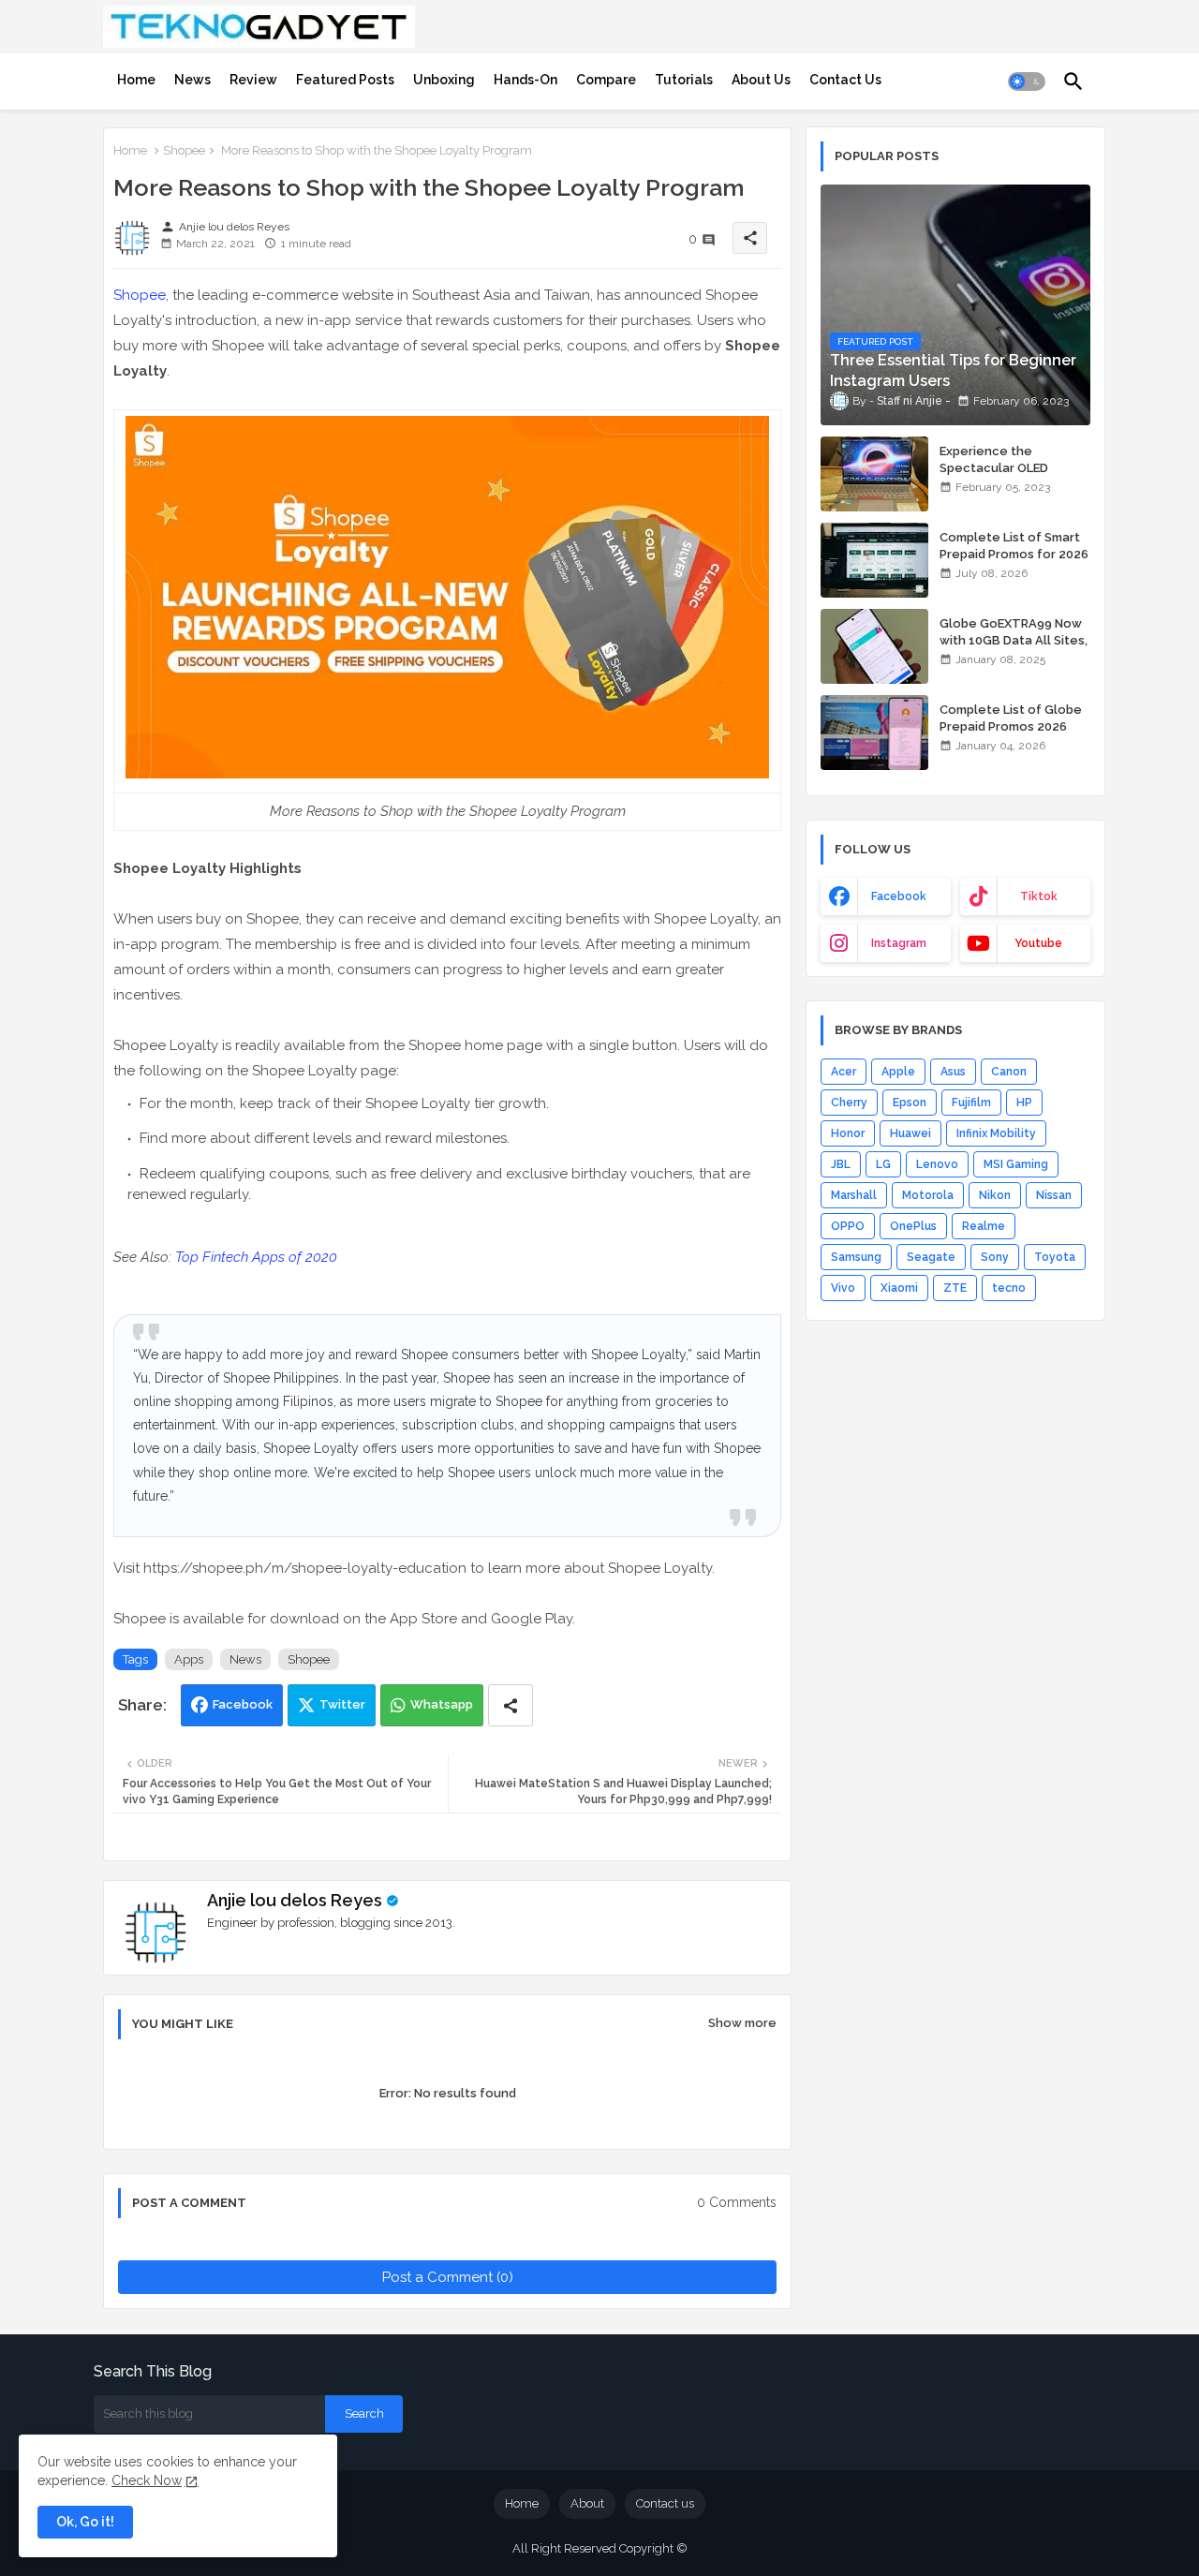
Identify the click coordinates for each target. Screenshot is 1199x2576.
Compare (606, 80)
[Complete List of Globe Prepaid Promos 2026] (874, 733)
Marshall (854, 1195)
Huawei (910, 1133)
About (587, 2503)
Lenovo (937, 1164)
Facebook (243, 1704)
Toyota (1055, 1257)
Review (253, 80)
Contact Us (845, 80)
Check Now (147, 2480)
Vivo (843, 1288)
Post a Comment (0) (448, 2277)
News (192, 80)
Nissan (1054, 1195)
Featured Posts (345, 80)
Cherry (849, 1103)
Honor (848, 1133)
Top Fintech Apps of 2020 (256, 1257)
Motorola (928, 1195)
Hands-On (525, 80)
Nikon (995, 1195)
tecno (1009, 1288)
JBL (841, 1164)
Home (136, 80)
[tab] (136, 80)
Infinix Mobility (996, 1133)
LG (883, 1164)
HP (1024, 1103)
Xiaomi (899, 1288)
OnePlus (913, 1226)
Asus (953, 1072)
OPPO (848, 1226)
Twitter (342, 1704)
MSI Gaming (1016, 1164)
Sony (995, 1257)
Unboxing (444, 80)
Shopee (184, 150)
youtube (1038, 943)
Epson (910, 1103)
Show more (742, 2023)
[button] (1027, 81)
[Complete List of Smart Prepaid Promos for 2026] (874, 560)
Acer (844, 1072)
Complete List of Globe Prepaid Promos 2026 (1011, 718)
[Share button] (511, 1705)
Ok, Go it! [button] (85, 2522)
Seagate (931, 1257)
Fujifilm (971, 1103)
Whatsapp (442, 1704)
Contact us (665, 2503)
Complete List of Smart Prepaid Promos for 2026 (1014, 546)
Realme (984, 1226)
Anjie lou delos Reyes (295, 1900)
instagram (899, 943)
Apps (189, 1659)
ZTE (955, 1288)
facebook (899, 896)
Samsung (856, 1257)
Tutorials (684, 80)
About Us (761, 80)
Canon (1009, 1072)
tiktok (1039, 896)
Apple (898, 1072)
